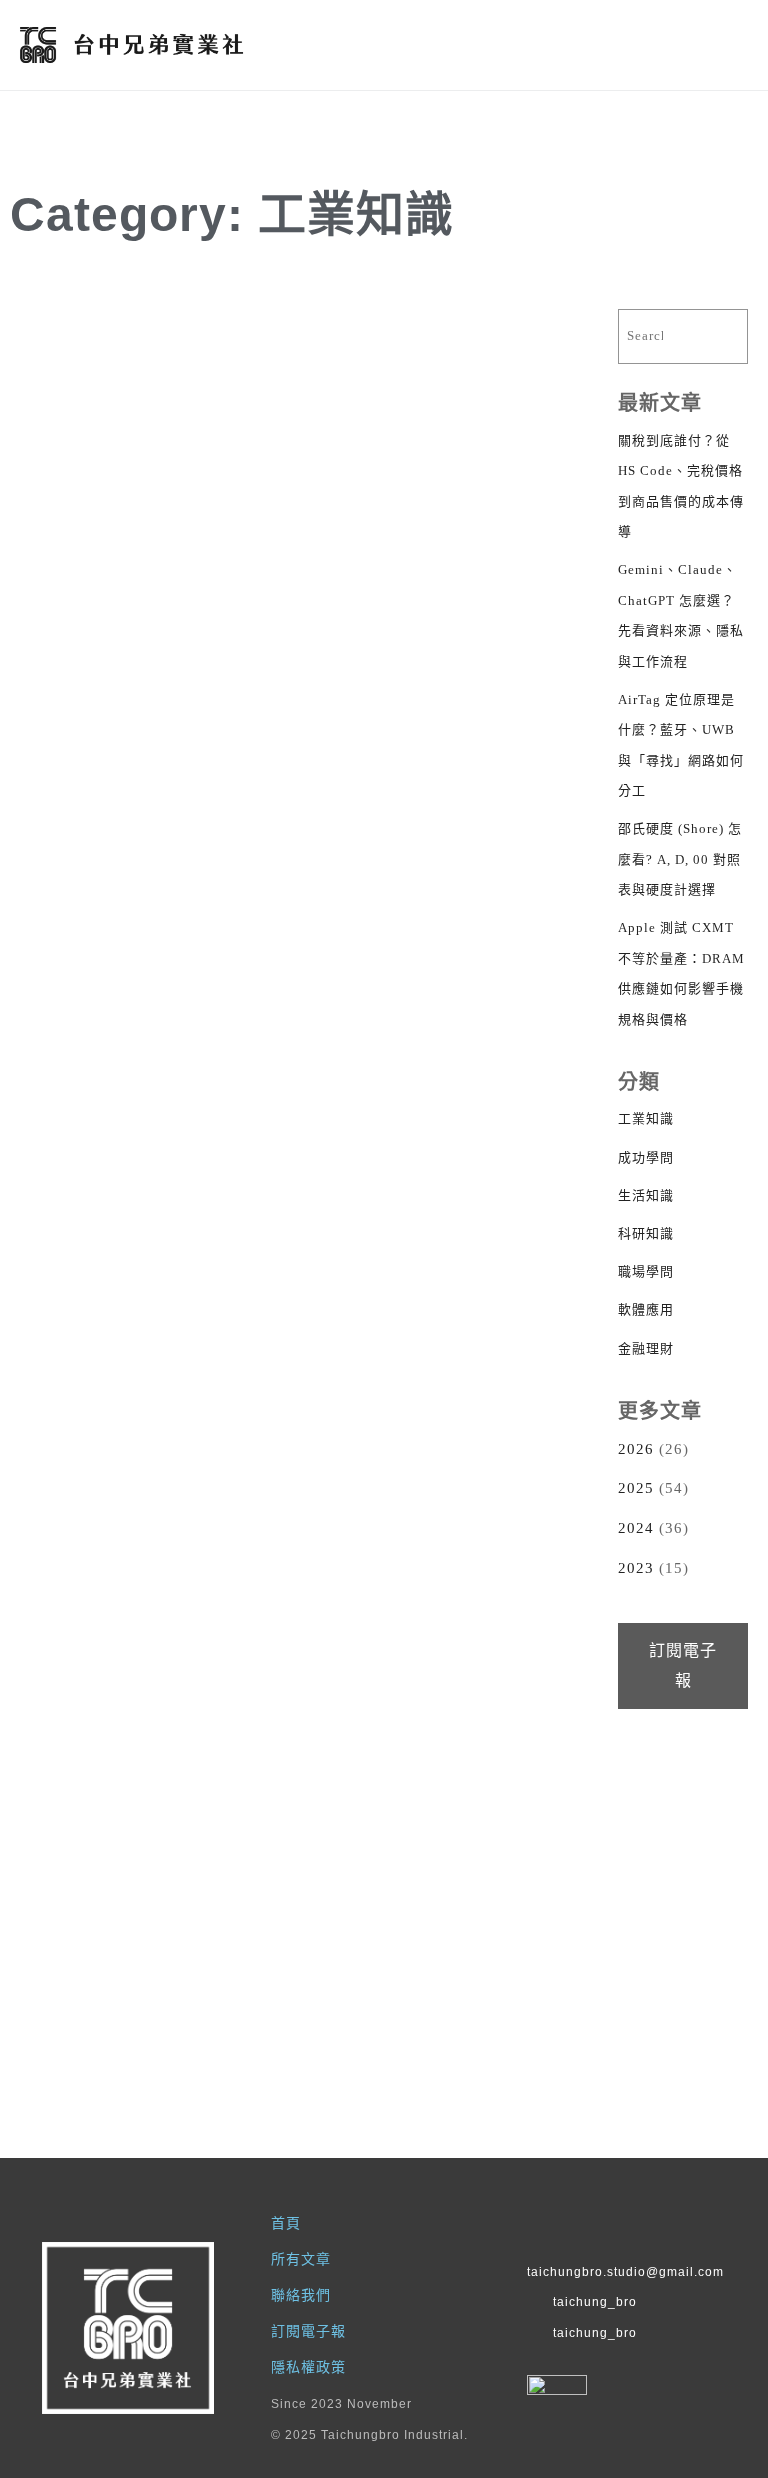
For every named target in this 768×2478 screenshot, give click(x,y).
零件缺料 (230, 1025)
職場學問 (646, 1271)
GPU (175, 1562)
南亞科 (458, 1594)
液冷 (133, 1594)
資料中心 (230, 1594)
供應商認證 (512, 367)
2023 (636, 1567)
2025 (636, 1487)
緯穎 (176, 1594)
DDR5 (470, 1562)
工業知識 (153, 507)
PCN (110, 961)
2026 (636, 1448)
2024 (636, 1527)
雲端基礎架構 (219, 1626)
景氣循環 (518, 1594)
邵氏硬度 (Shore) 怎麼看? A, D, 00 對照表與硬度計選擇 (141, 587)
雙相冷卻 (518, 1025)
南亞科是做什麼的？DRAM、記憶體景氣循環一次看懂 (426, 1815)
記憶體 (523, 1626)
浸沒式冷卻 (512, 993)
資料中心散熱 (442, 1025)
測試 (198, 335)
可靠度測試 (105, 993)
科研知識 (646, 1233)
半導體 (404, 1594)
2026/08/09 (79, 1133)
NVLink (230, 1562)
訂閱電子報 (683, 1665)
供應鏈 (235, 961)
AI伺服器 (401, 961)
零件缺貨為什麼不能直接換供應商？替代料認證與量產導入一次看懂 (138, 1213)
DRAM (523, 335)
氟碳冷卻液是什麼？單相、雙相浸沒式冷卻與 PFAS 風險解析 (426, 1213)
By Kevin (127, 860)
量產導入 (230, 993)
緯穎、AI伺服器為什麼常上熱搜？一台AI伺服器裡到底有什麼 (138, 1815)
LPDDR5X (437, 367)
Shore (102, 335)
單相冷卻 (518, 961)
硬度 (241, 335)
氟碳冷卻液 (436, 993)
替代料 (170, 993)
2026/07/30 (367, 1133)
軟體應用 (646, 1309)
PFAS (460, 961)
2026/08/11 (79, 507)
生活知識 (646, 1195)
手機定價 (442, 399)
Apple (413, 335)
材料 (155, 335)
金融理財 (646, 1348)
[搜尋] (712, 336)
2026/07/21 (79, 1735)
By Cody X (444, 868)
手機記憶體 (512, 399)
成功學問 (646, 1157)
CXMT (470, 335)
